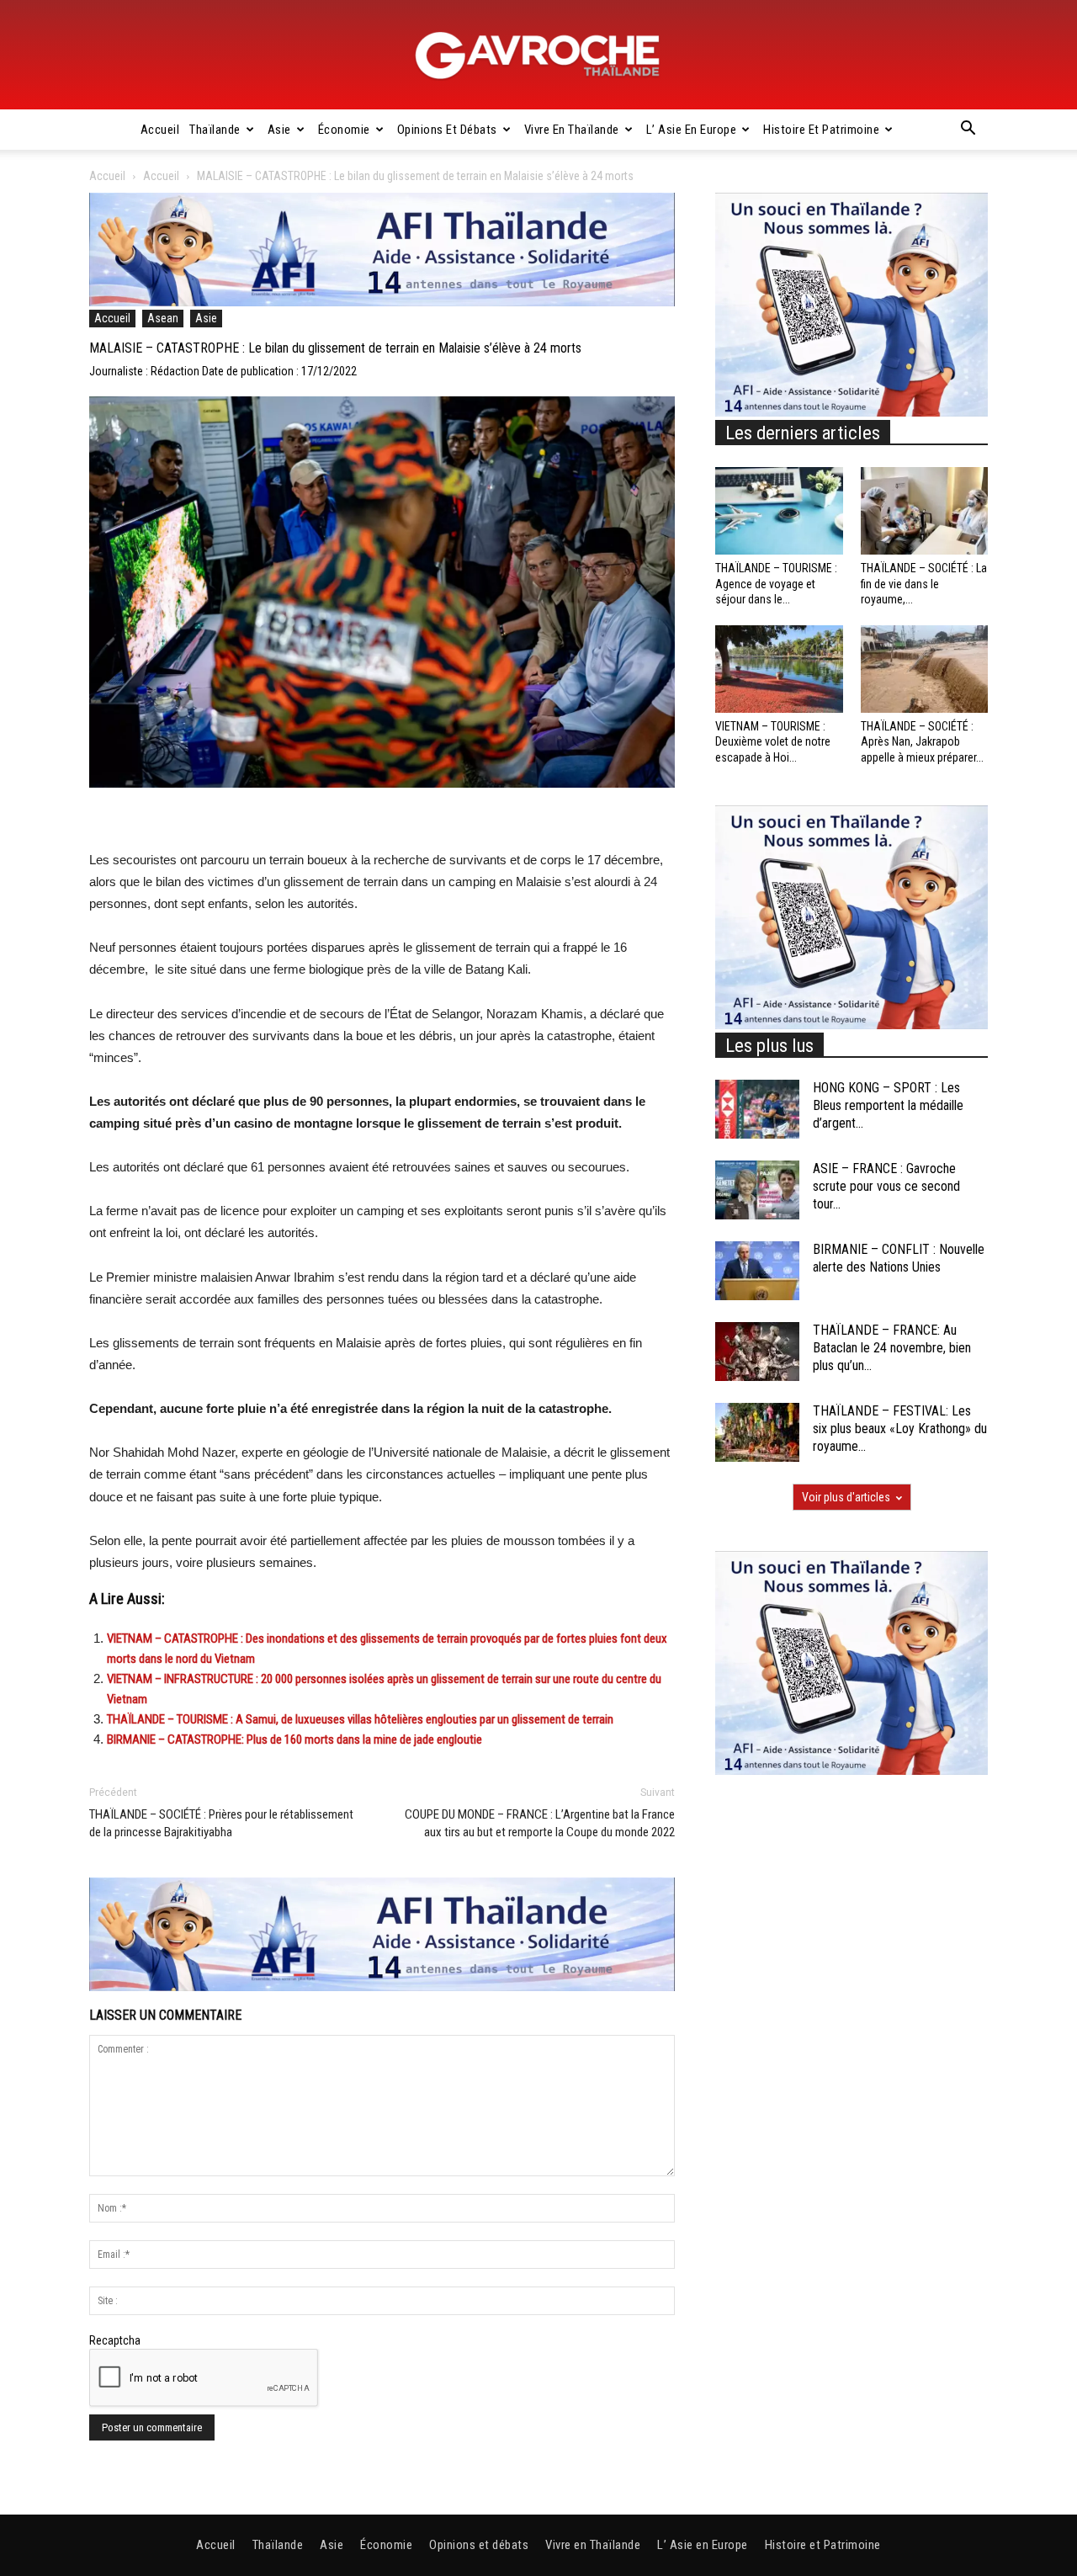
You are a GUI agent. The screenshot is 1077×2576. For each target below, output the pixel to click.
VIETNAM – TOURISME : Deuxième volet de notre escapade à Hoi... (773, 741)
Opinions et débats (447, 130)
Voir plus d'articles (846, 1497)
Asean (163, 318)
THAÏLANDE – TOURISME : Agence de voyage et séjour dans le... (776, 583)
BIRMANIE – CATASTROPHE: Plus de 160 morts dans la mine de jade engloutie (294, 1739)
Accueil (160, 130)
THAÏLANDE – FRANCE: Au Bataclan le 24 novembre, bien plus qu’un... (892, 1348)
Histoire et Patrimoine (821, 130)
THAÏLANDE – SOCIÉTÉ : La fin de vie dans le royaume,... (924, 583)
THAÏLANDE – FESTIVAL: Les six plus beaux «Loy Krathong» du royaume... (900, 1429)
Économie (344, 130)
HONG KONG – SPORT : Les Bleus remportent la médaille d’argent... (888, 1105)
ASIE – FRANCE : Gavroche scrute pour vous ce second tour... (886, 1186)
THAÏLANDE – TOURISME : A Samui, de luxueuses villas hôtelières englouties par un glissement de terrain (360, 1719)
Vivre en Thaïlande (572, 130)
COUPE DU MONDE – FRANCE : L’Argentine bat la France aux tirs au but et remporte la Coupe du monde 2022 (540, 1823)
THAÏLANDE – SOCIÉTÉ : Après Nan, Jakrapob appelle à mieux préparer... (922, 741)
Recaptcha (115, 2340)
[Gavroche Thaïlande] (538, 56)
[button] (968, 130)
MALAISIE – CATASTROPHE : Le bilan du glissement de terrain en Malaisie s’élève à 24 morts (335, 348)
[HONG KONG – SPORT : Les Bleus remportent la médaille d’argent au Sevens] (757, 1109)
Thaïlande (215, 130)
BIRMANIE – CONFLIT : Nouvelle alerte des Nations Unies (899, 1258)
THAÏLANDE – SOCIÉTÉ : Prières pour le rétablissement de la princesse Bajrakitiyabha (221, 1823)
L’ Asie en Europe (692, 130)
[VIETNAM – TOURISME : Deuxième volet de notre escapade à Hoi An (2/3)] (779, 669)
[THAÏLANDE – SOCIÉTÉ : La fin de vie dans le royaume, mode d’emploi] (925, 511)
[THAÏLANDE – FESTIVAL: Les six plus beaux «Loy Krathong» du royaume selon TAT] (757, 1432)
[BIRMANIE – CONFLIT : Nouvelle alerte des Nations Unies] (757, 1271)
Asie (279, 130)
